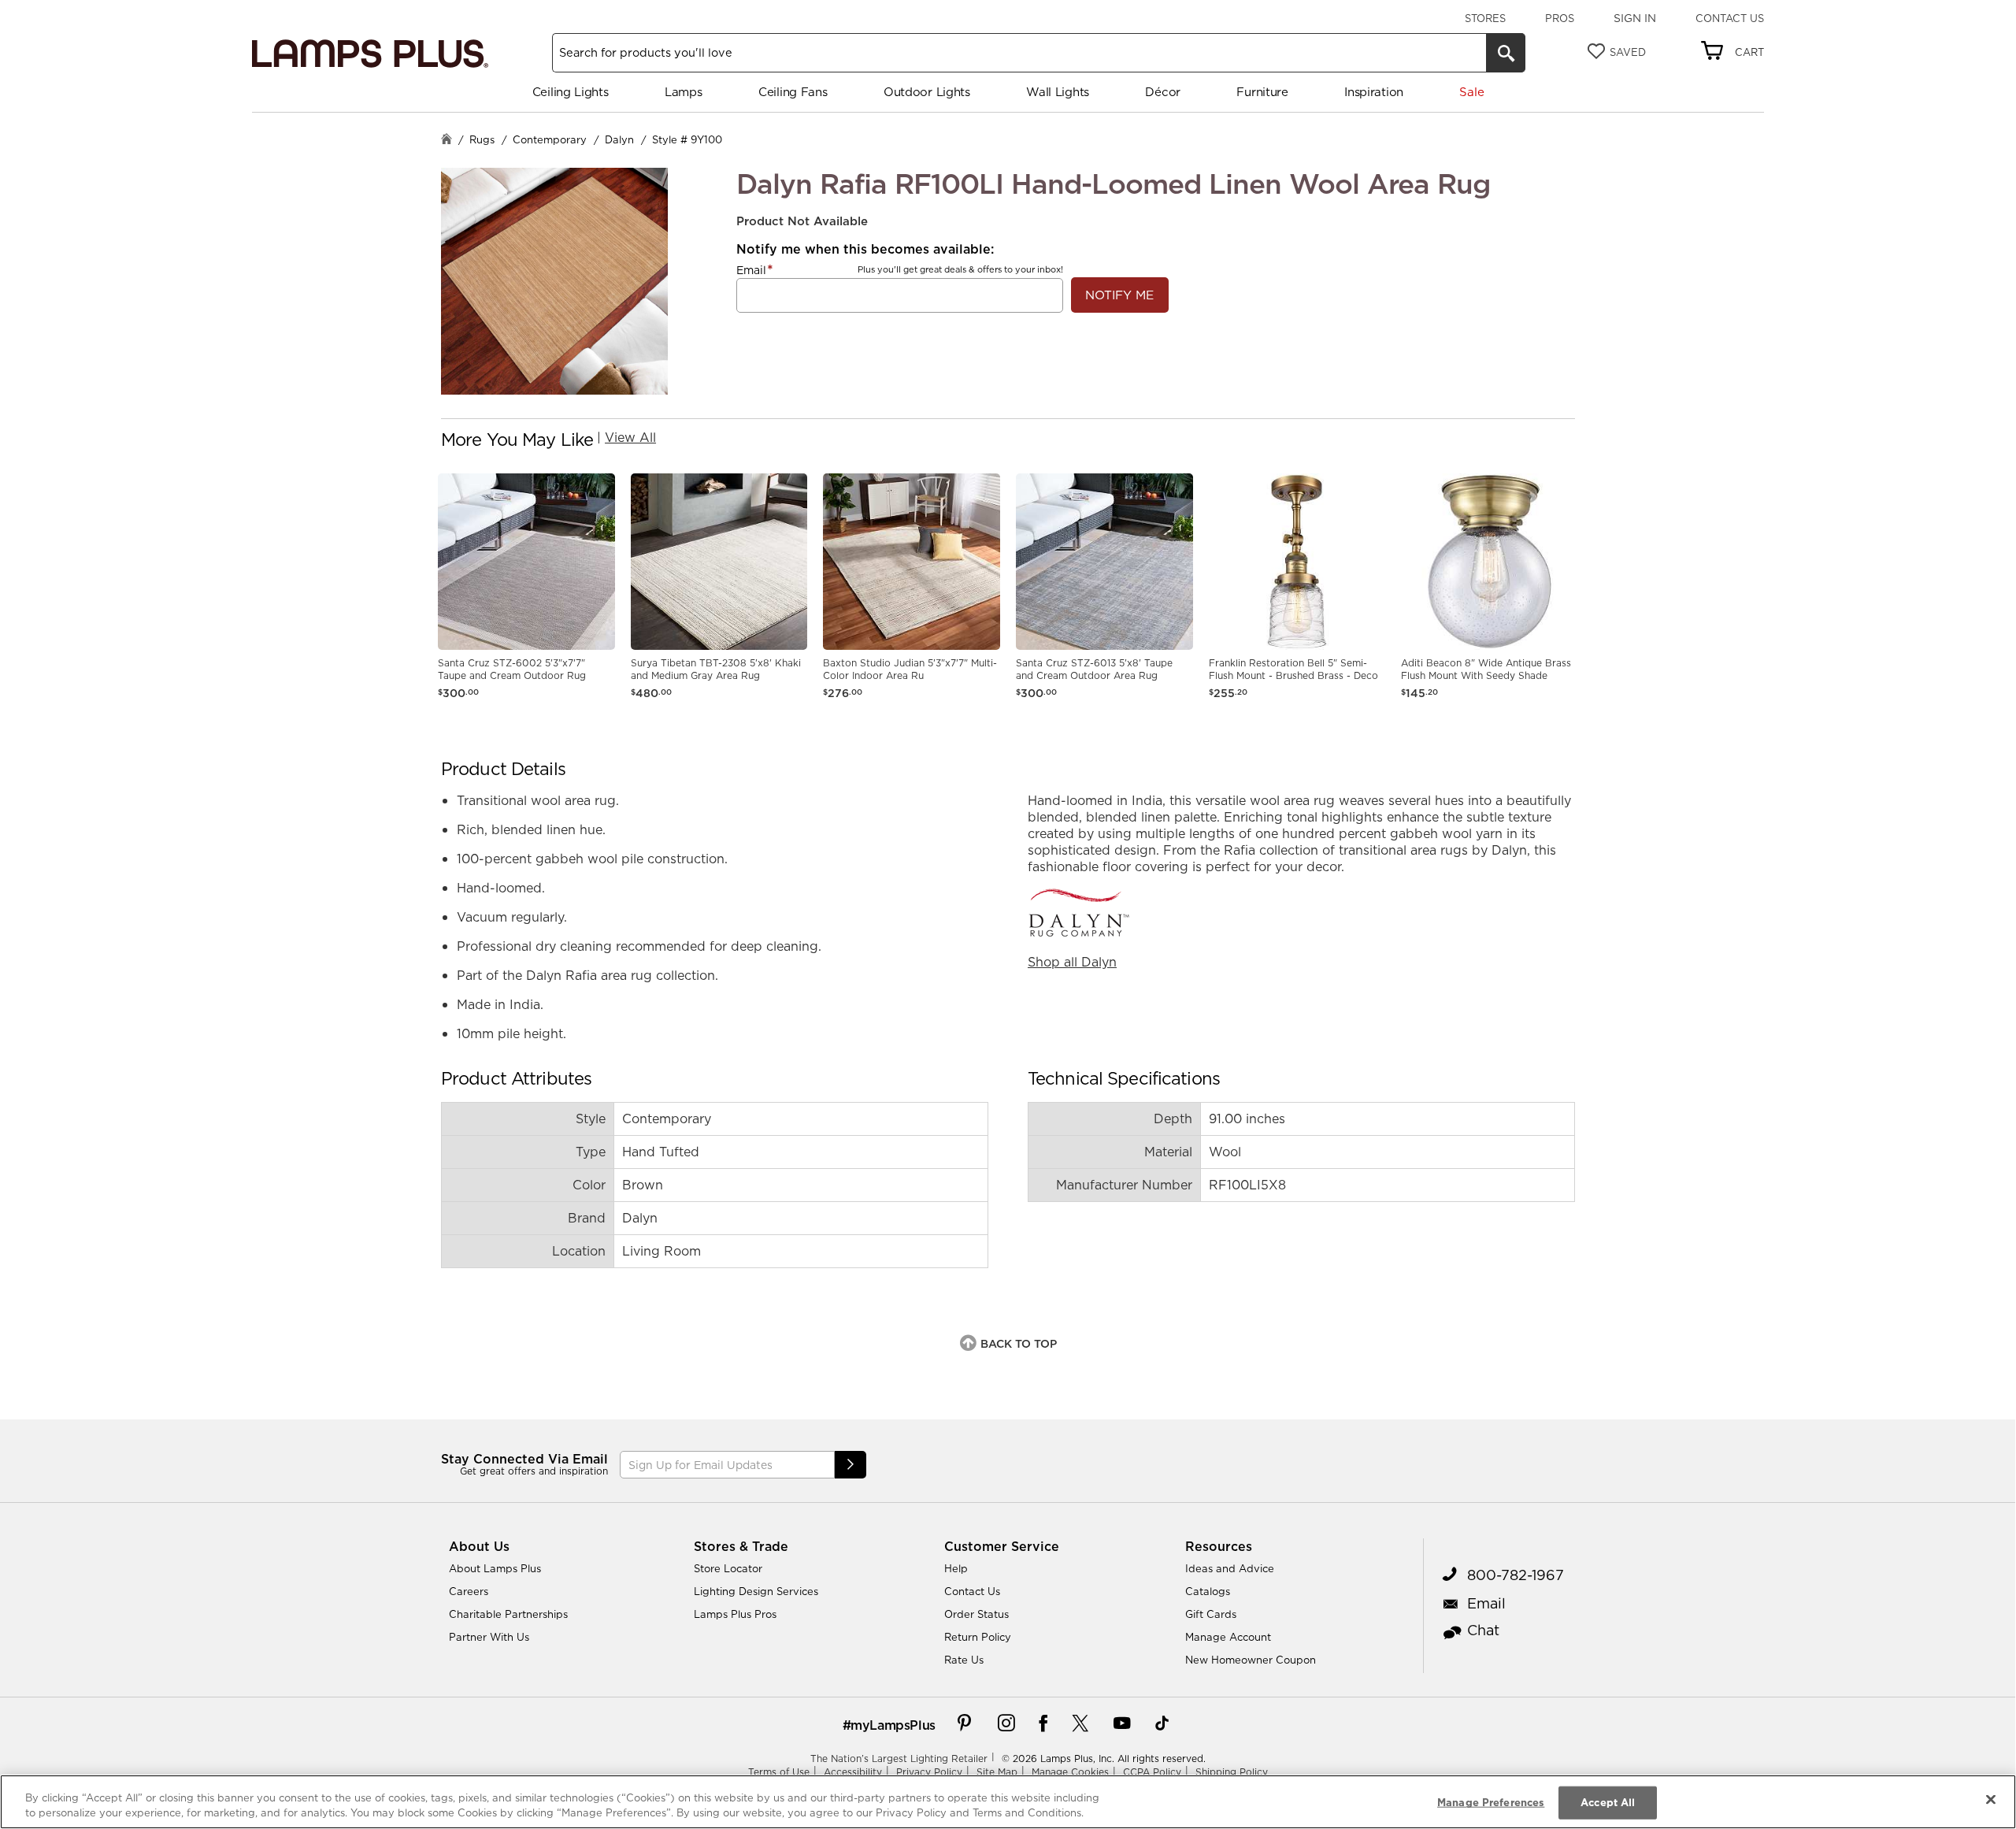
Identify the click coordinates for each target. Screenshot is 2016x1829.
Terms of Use (779, 1772)
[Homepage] (447, 141)
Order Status (976, 1614)
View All (630, 437)
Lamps (684, 92)
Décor (1163, 92)
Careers (469, 1591)
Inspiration (1374, 92)
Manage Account (1228, 1637)
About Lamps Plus (495, 1568)
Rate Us (964, 1660)
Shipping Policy (1232, 1772)
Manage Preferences (1491, 1802)
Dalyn (619, 139)
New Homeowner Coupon (1251, 1660)
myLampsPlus (893, 1725)
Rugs (482, 139)
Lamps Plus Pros (735, 1614)
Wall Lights (1058, 92)
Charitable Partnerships (508, 1614)
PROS (1560, 18)
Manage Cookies (1070, 1772)
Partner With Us (489, 1637)
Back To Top (1019, 1344)
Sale (1471, 92)
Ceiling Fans (793, 92)
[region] (1008, 1802)
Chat (1483, 1630)
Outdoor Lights (927, 92)
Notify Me (1119, 295)
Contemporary (550, 139)
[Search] (1506, 53)
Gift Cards (1211, 1614)
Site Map (997, 1772)
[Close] (1991, 1800)
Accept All (1608, 1802)
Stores (1485, 18)
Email (751, 270)
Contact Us (1730, 18)
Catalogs (1208, 1591)
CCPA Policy (1152, 1772)
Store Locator (728, 1568)
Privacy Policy (929, 1772)
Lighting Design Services (756, 1591)
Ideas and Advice (1230, 1568)
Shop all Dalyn (1072, 962)
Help (956, 1568)
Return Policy (978, 1637)
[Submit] (850, 1465)
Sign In (1635, 18)
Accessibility (853, 1772)
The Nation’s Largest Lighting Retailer (899, 1759)
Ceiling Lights (571, 92)
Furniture (1262, 92)
